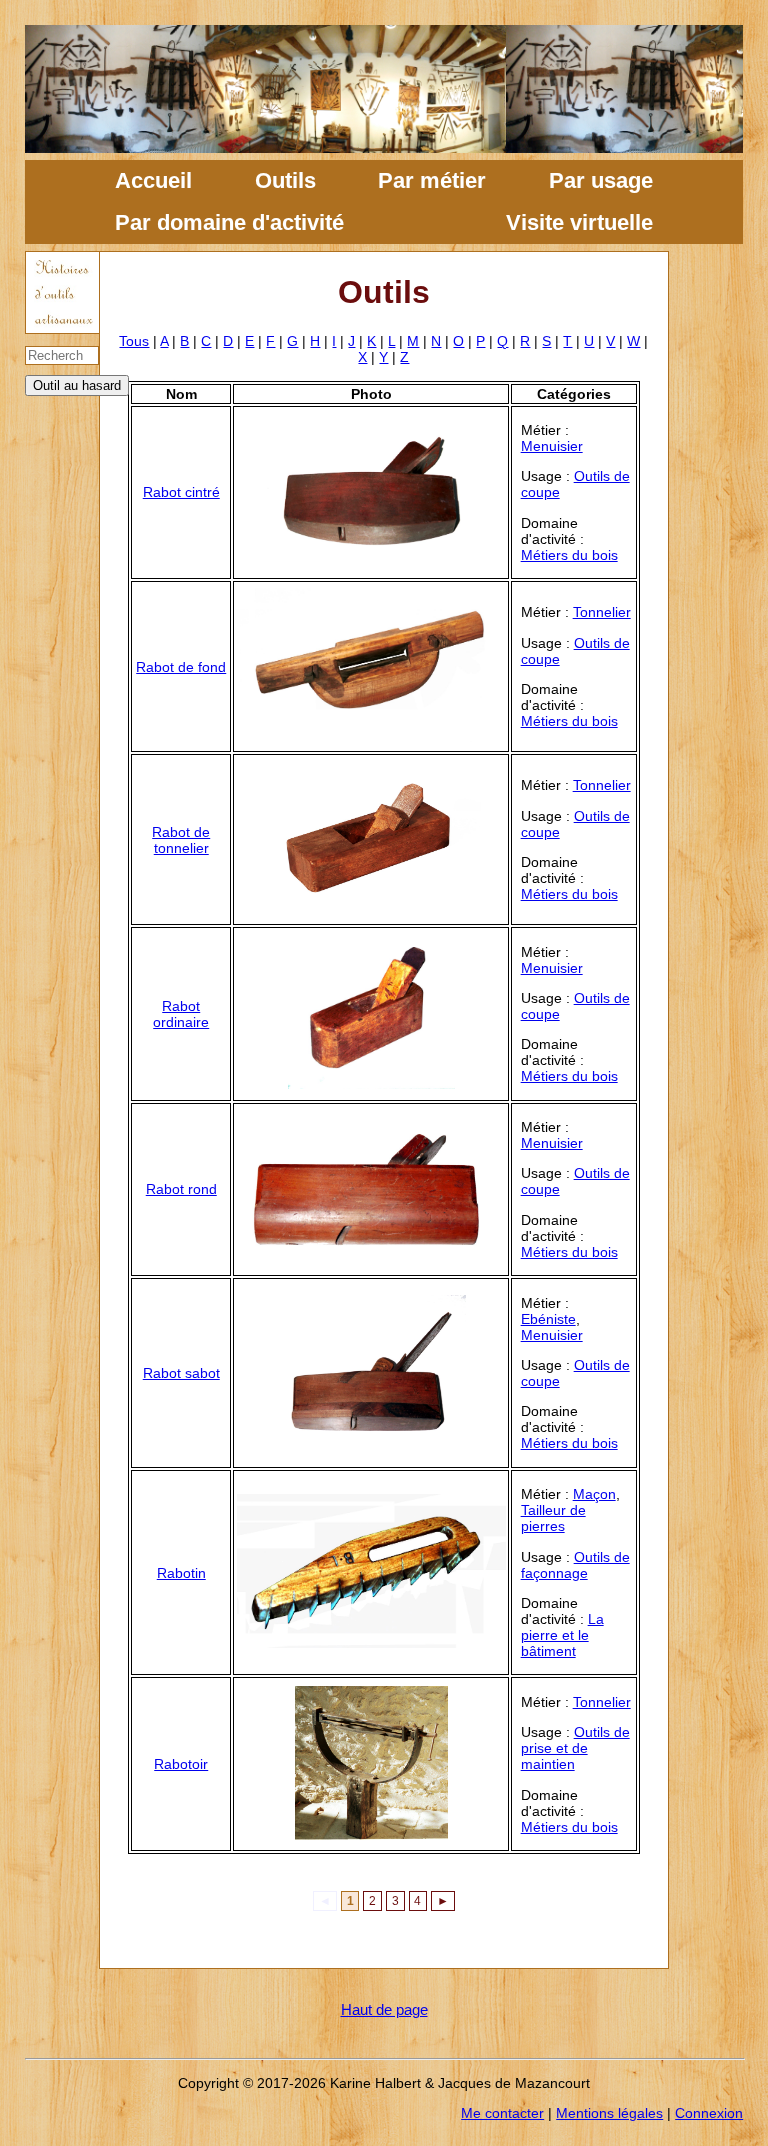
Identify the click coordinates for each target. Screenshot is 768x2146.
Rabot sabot (181, 1373)
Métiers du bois (569, 555)
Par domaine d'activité (229, 222)
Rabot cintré (181, 492)
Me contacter (502, 2113)
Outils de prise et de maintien (575, 1748)
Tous (134, 341)
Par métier (432, 180)
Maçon (594, 1494)
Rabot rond (181, 1189)
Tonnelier (602, 612)
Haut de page (384, 2009)
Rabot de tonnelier (181, 840)
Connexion (709, 2113)
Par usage (601, 180)
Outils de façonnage (575, 1565)
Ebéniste (548, 1319)
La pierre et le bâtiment (562, 1635)
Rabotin (181, 1573)
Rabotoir (181, 1764)
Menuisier (552, 446)
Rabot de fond (181, 667)
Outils (285, 180)
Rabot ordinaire (181, 1014)
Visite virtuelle (579, 222)
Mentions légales (609, 2113)
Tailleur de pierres (553, 1518)
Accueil (153, 180)
